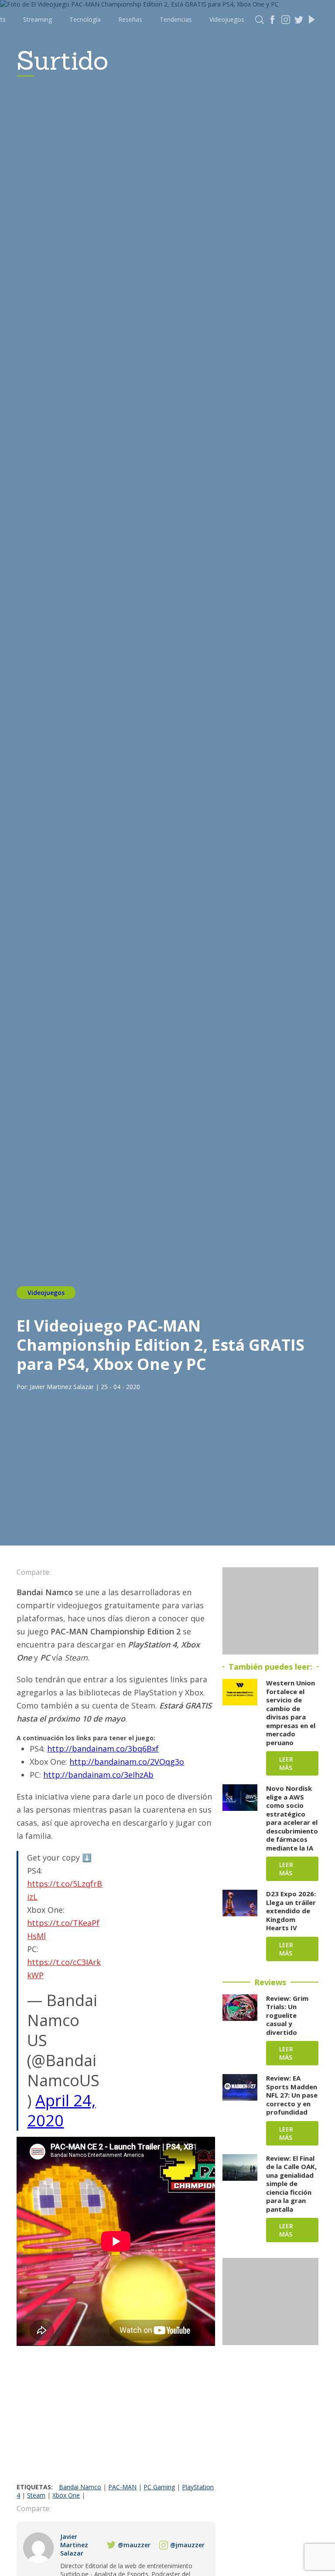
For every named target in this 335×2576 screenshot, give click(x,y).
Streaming (38, 19)
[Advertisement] (116, 2417)
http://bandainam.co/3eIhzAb (98, 1775)
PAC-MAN (122, 2487)
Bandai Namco (80, 2487)
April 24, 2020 (61, 2110)
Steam (36, 2495)
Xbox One (66, 2495)
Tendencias (176, 19)
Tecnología (85, 19)
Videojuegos (227, 19)
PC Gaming (159, 2487)
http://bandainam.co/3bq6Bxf (103, 1749)
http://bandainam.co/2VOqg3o (127, 1762)
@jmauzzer (187, 2545)
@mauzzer (134, 2545)
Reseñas (130, 19)
